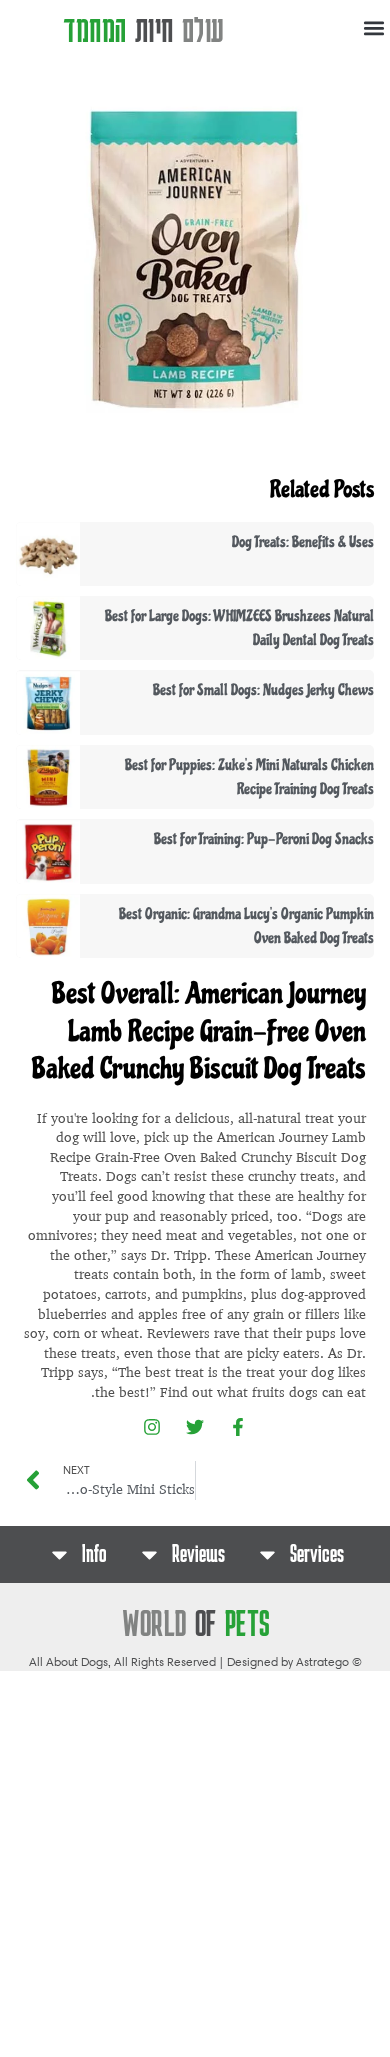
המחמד (143, 28)
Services (317, 1553)
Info (94, 1553)
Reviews (198, 1553)
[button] (373, 28)
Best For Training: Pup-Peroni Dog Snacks (264, 839)
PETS (197, 1622)
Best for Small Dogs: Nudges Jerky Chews (263, 690)
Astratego (322, 1661)
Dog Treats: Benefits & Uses (303, 542)
